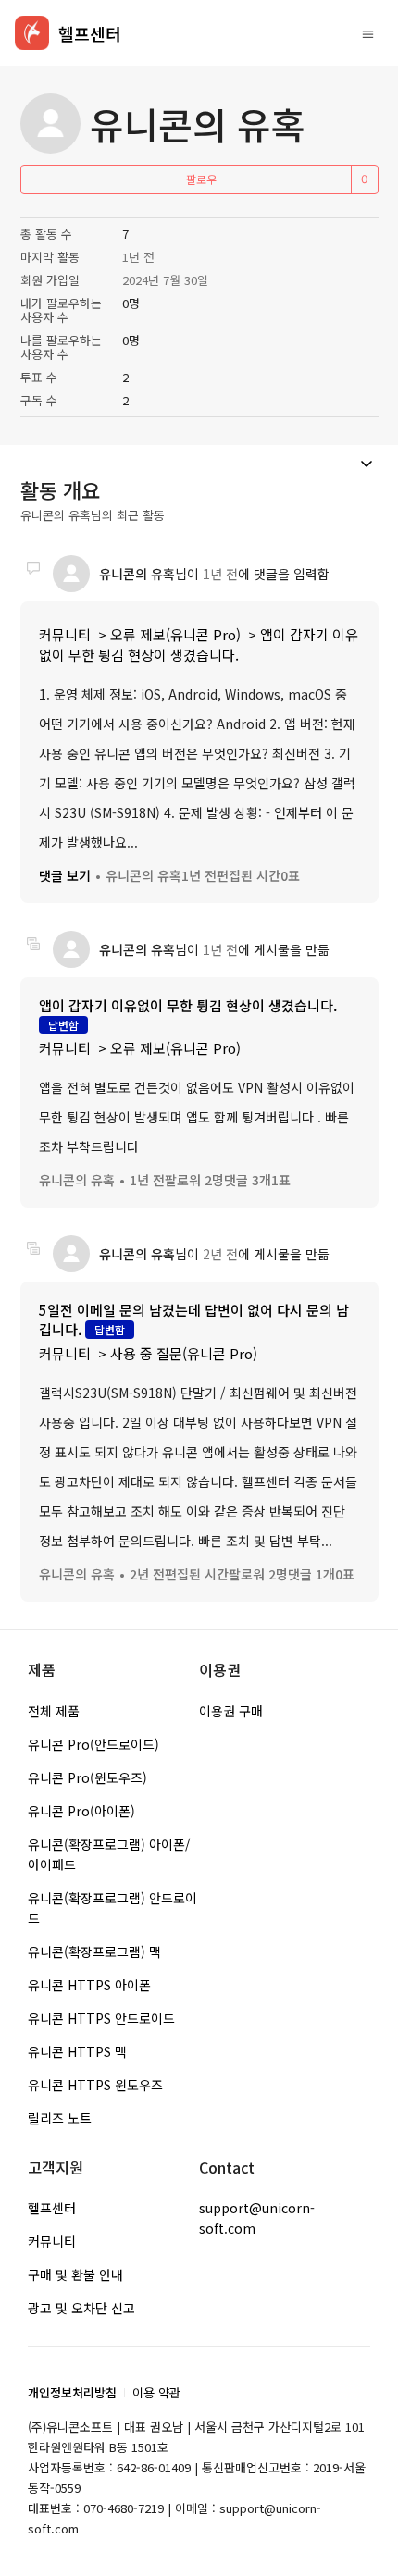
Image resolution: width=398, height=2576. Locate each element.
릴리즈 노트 (60, 2118)
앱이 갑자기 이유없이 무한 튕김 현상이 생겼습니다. (199, 644)
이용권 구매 (231, 1711)
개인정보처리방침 (72, 2392)
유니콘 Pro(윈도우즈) (87, 1777)
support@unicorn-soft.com (257, 2218)
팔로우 (201, 179)
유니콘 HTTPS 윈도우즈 (95, 2085)
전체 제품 (54, 1711)
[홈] (32, 33)
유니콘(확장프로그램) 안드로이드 (112, 1908)
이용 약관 (156, 2392)
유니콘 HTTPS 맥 (77, 2051)
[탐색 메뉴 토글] (368, 33)
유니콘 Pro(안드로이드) (93, 1744)
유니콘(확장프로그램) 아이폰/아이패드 (109, 1854)
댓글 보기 (65, 875)
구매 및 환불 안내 (75, 2274)
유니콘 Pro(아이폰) (81, 1811)
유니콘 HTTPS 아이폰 (89, 1985)
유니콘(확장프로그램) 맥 (94, 1951)
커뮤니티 (65, 634)
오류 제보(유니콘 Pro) (175, 634)
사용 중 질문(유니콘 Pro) (184, 1353)
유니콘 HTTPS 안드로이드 (101, 2018)
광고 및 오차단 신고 (81, 2308)
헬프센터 (52, 2208)
